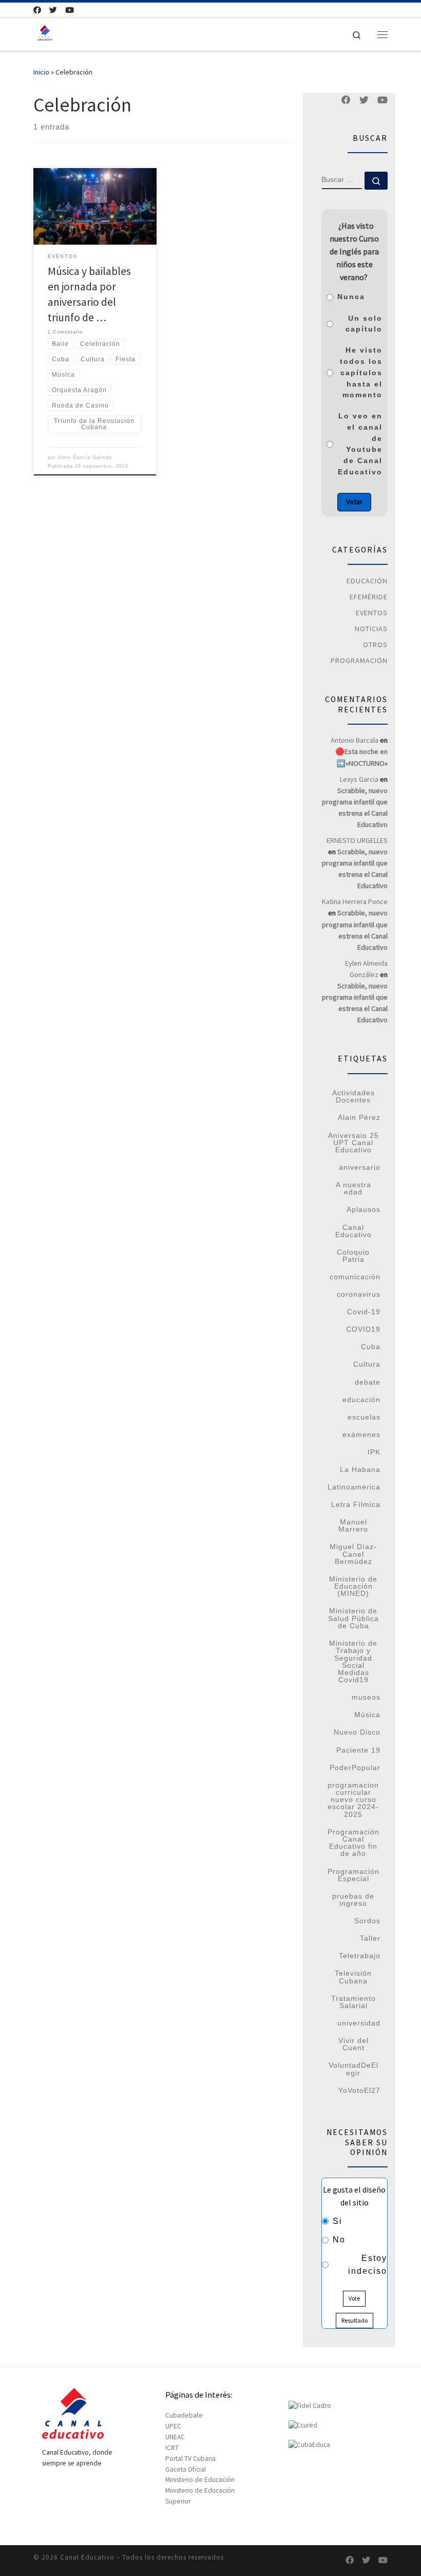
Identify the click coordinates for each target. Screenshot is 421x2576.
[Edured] (303, 2425)
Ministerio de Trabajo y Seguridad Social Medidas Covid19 (353, 1661)
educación (361, 1400)
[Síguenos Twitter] (53, 10)
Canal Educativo (353, 1231)
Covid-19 (364, 1312)
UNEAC (175, 2437)
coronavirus (359, 1294)
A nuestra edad (353, 1188)
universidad (359, 2023)
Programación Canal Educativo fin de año (353, 1843)
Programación (359, 660)
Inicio (41, 72)
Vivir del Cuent (353, 2044)
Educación (367, 581)
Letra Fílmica (356, 1504)
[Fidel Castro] (310, 2406)
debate (368, 1382)
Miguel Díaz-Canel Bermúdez (353, 1554)
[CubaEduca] (309, 2445)
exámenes (361, 1434)
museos (366, 1697)
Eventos (372, 613)
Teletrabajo (360, 1956)
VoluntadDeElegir (353, 2069)
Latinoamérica (354, 1487)
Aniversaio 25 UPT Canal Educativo (353, 1143)
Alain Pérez (359, 1117)
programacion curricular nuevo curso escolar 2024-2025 (353, 1800)
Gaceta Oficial (186, 2469)
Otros (375, 645)
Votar (354, 502)
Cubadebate (184, 2415)
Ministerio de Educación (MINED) (353, 1586)
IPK (374, 1452)
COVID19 (363, 1329)
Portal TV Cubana (190, 2459)
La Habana (360, 1469)
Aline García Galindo (85, 457)
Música (367, 1715)
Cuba (371, 1347)
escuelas (364, 1417)
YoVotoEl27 (359, 2090)
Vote (354, 2298)
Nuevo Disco (357, 1732)
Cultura (367, 1364)
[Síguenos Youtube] (70, 10)
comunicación (355, 1277)
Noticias (371, 629)
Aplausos (363, 1209)
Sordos (367, 1921)
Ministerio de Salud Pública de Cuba (353, 1618)
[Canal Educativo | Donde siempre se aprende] (45, 33)
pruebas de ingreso (353, 1900)
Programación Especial (353, 1875)
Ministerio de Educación (200, 2480)
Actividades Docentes (353, 1096)
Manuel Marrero (353, 1525)
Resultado (355, 2320)
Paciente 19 (358, 1750)
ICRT (172, 2448)
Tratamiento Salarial (353, 2002)
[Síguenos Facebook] (37, 10)
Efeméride (369, 597)
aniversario (360, 1167)
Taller (370, 1938)
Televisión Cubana (353, 1977)
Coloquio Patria (353, 1256)
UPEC (173, 2426)
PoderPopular (355, 1768)
